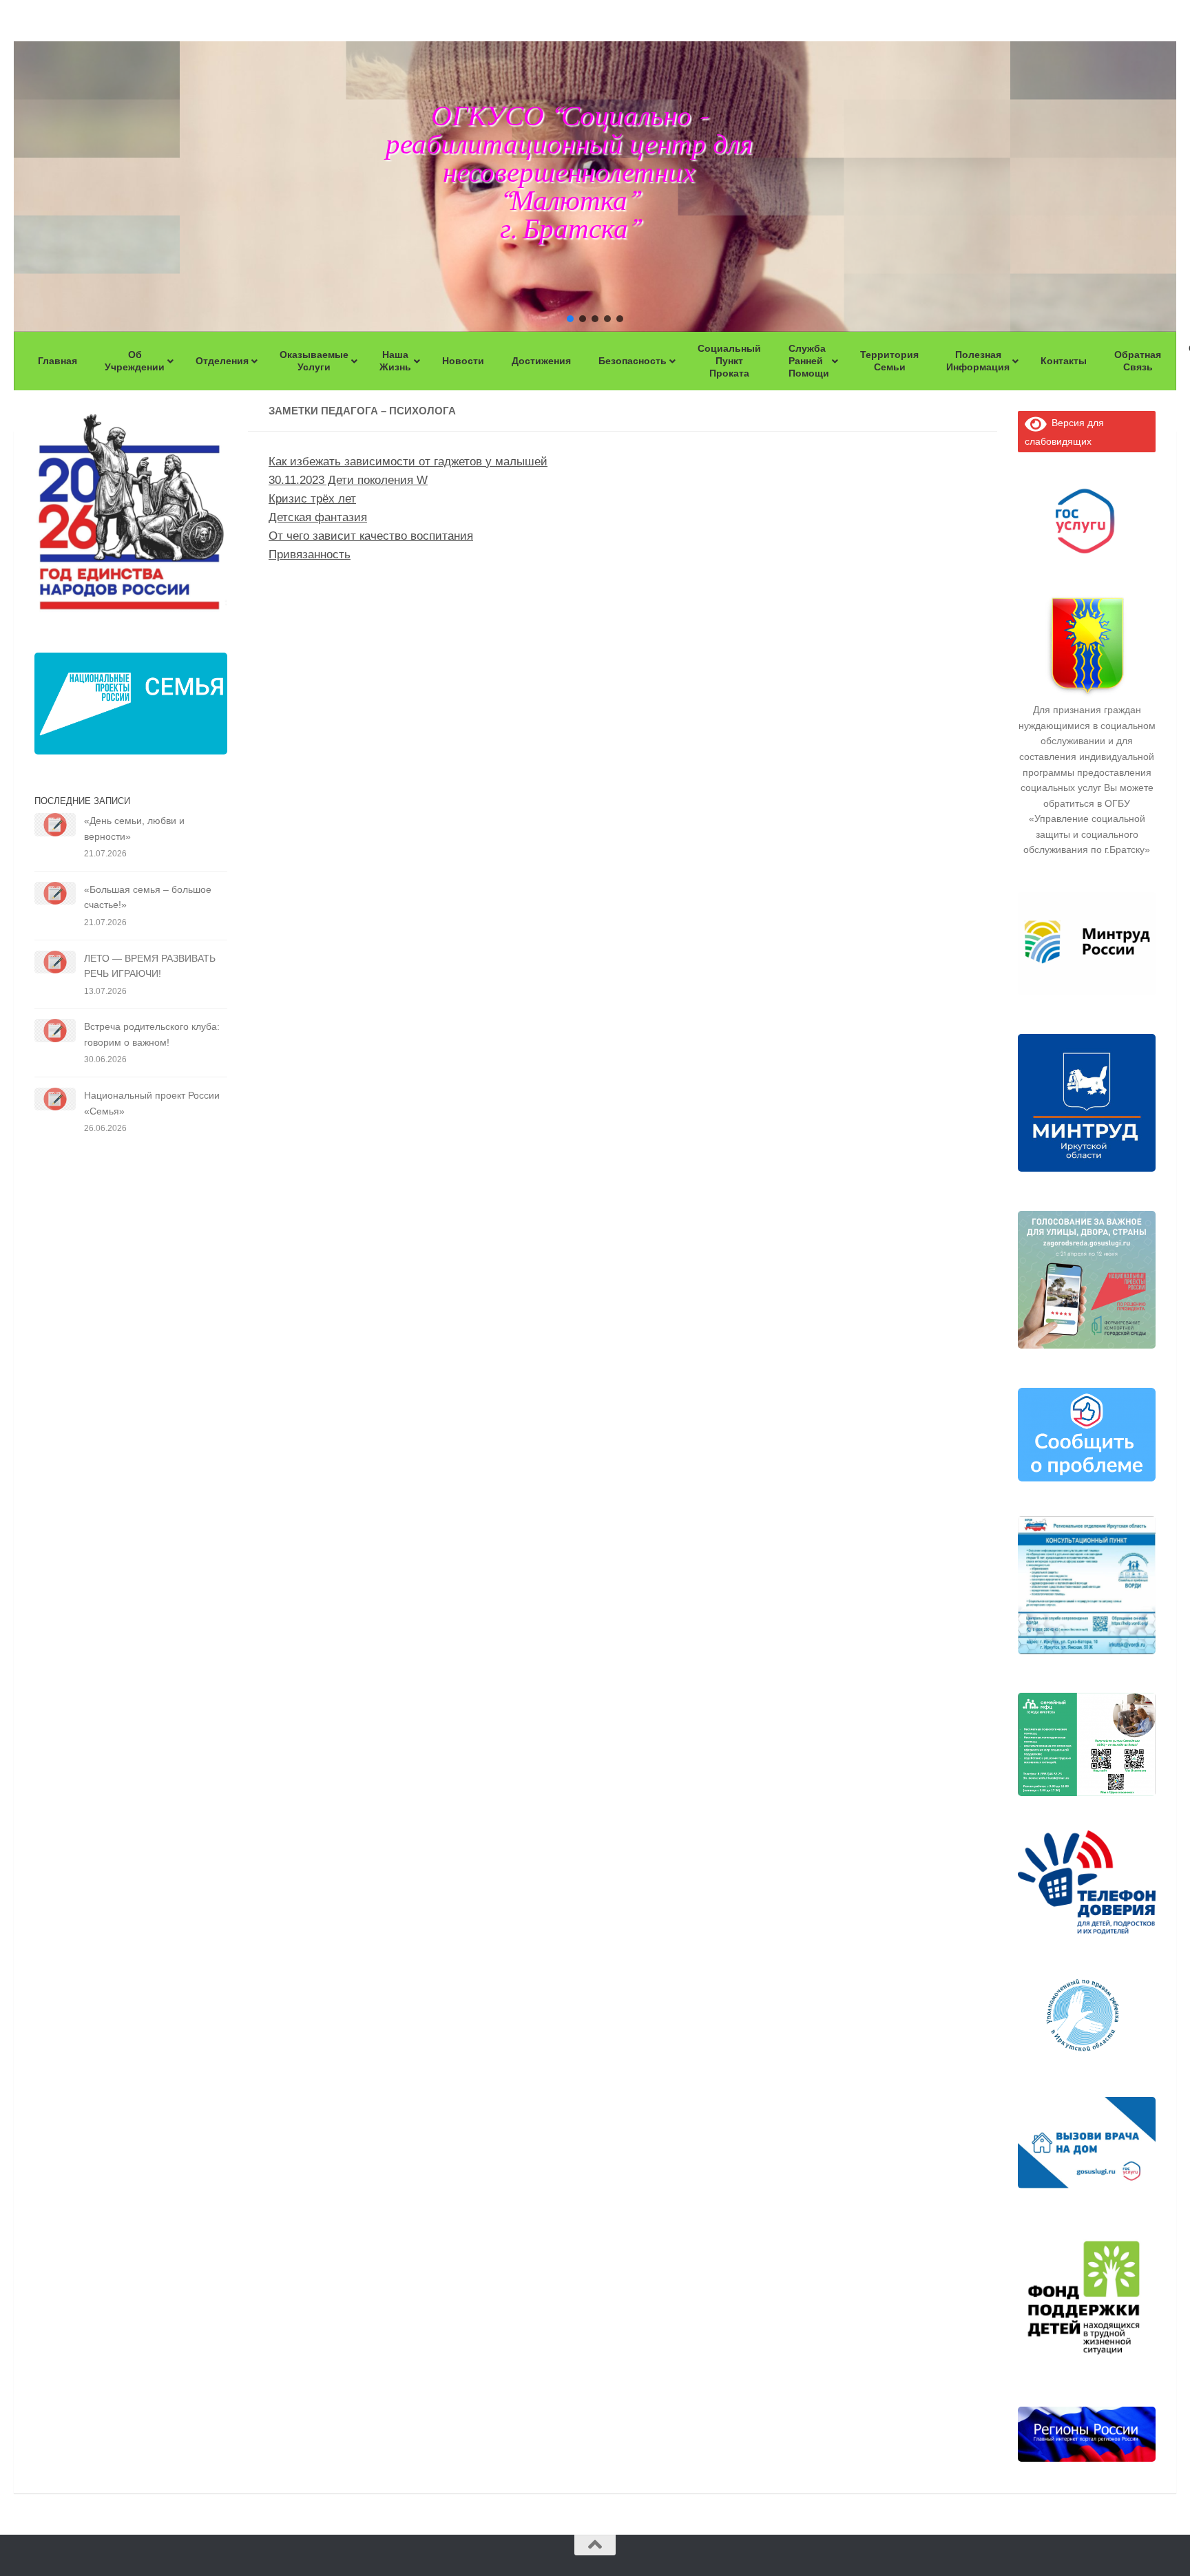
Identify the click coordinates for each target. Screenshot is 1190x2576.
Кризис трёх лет (312, 499)
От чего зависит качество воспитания (371, 536)
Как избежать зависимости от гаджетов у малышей (408, 462)
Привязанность (310, 555)
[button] (570, 319)
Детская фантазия (318, 517)
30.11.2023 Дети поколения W (348, 480)
